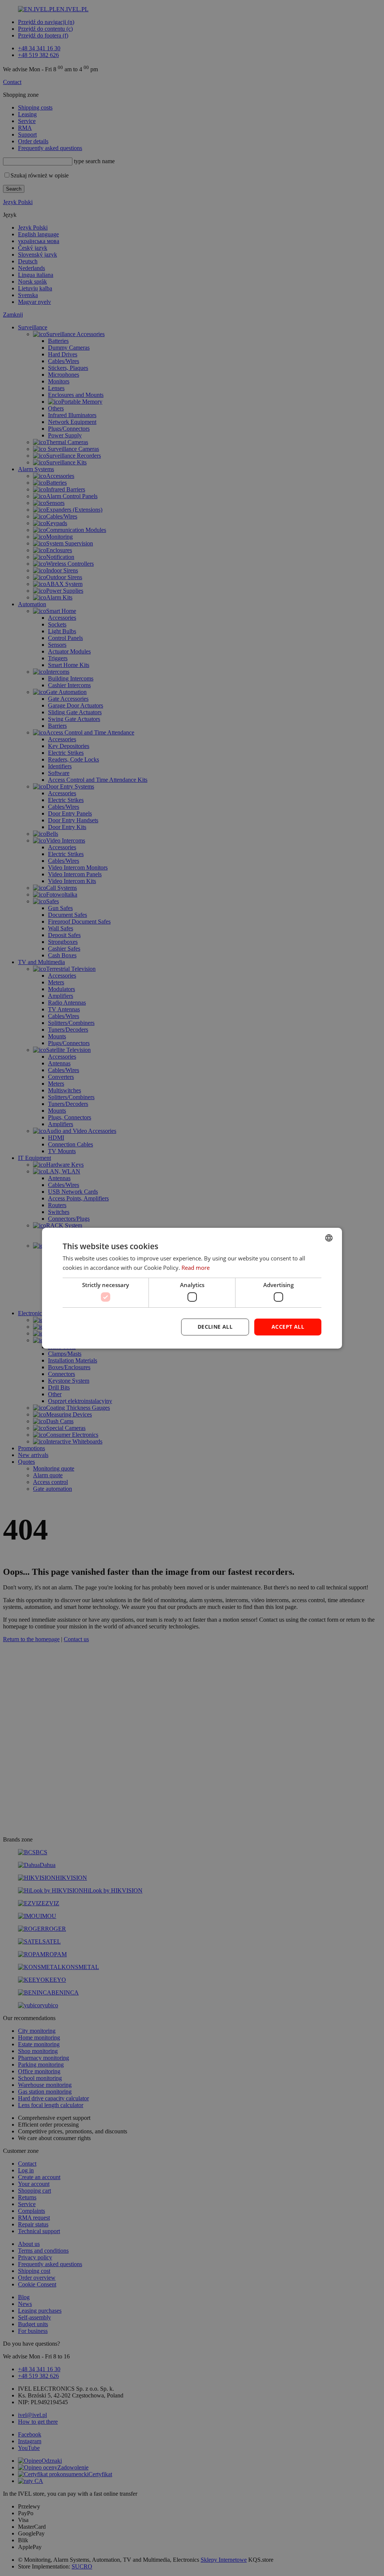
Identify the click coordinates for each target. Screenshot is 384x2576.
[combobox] (329, 1238)
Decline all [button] (215, 1327)
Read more (196, 1268)
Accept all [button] (288, 1327)
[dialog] (192, 1288)
